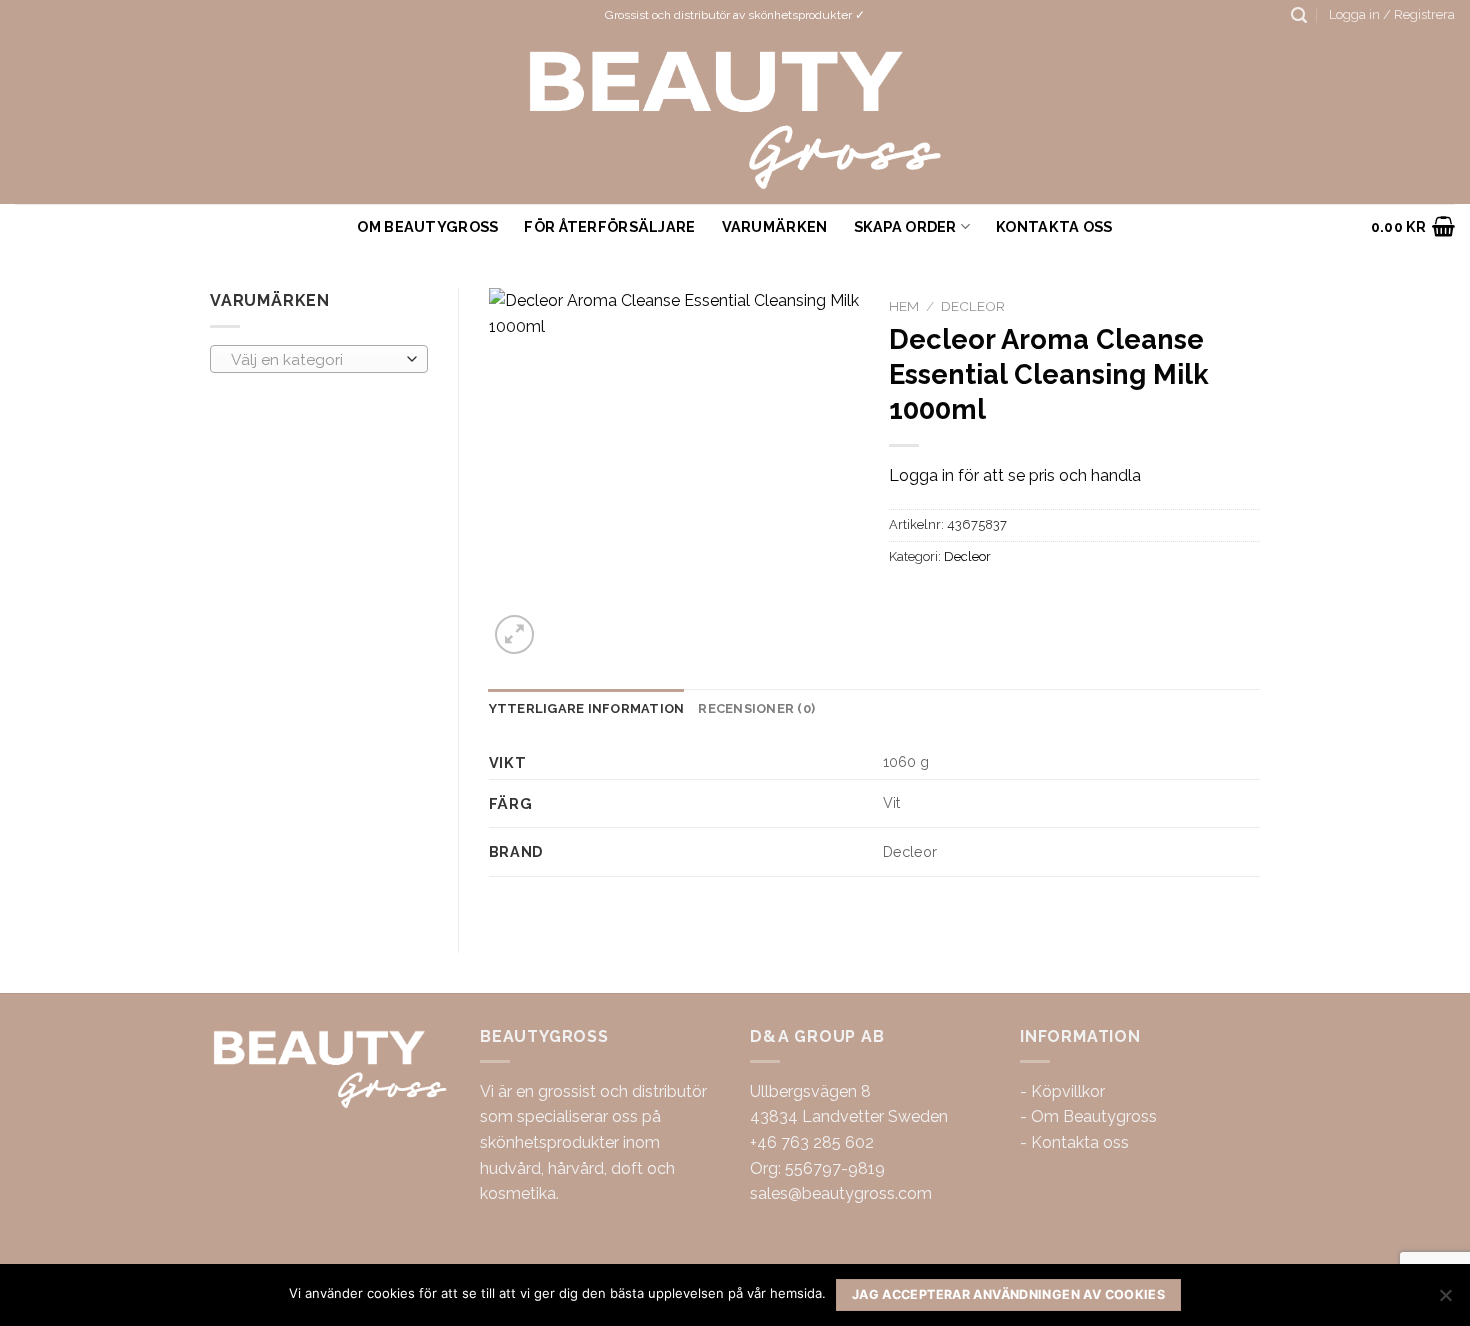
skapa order (905, 226)
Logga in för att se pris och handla (1015, 475)
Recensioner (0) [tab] (756, 708)
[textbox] (314, 360)
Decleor (973, 306)
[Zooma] (514, 634)
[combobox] (319, 359)
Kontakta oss (1080, 1142)
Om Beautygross (427, 226)
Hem (904, 306)
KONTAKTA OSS (1054, 226)
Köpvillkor (1068, 1091)
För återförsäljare (609, 226)
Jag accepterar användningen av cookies (1008, 1294)
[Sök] (1299, 15)
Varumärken (775, 226)
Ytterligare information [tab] (587, 708)
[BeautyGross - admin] (735, 117)
